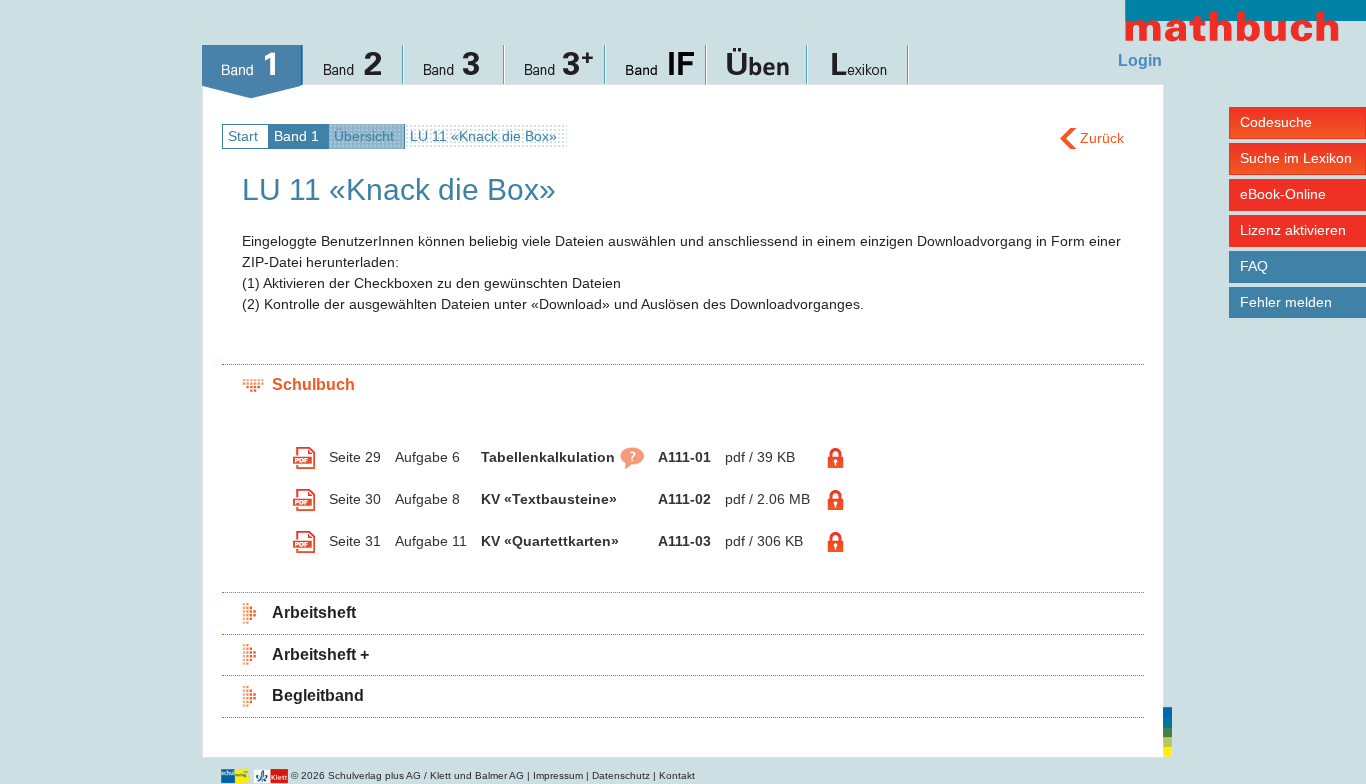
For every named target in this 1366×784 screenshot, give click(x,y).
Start (243, 136)
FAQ (1254, 266)
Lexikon (858, 72)
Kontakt (677, 775)
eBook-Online (1283, 194)
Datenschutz (621, 775)
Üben (757, 72)
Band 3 (454, 72)
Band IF (656, 72)
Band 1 (252, 72)
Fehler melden (1286, 302)
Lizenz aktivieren (1293, 230)
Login (1140, 60)
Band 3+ (555, 72)
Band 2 (353, 72)
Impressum (558, 775)
